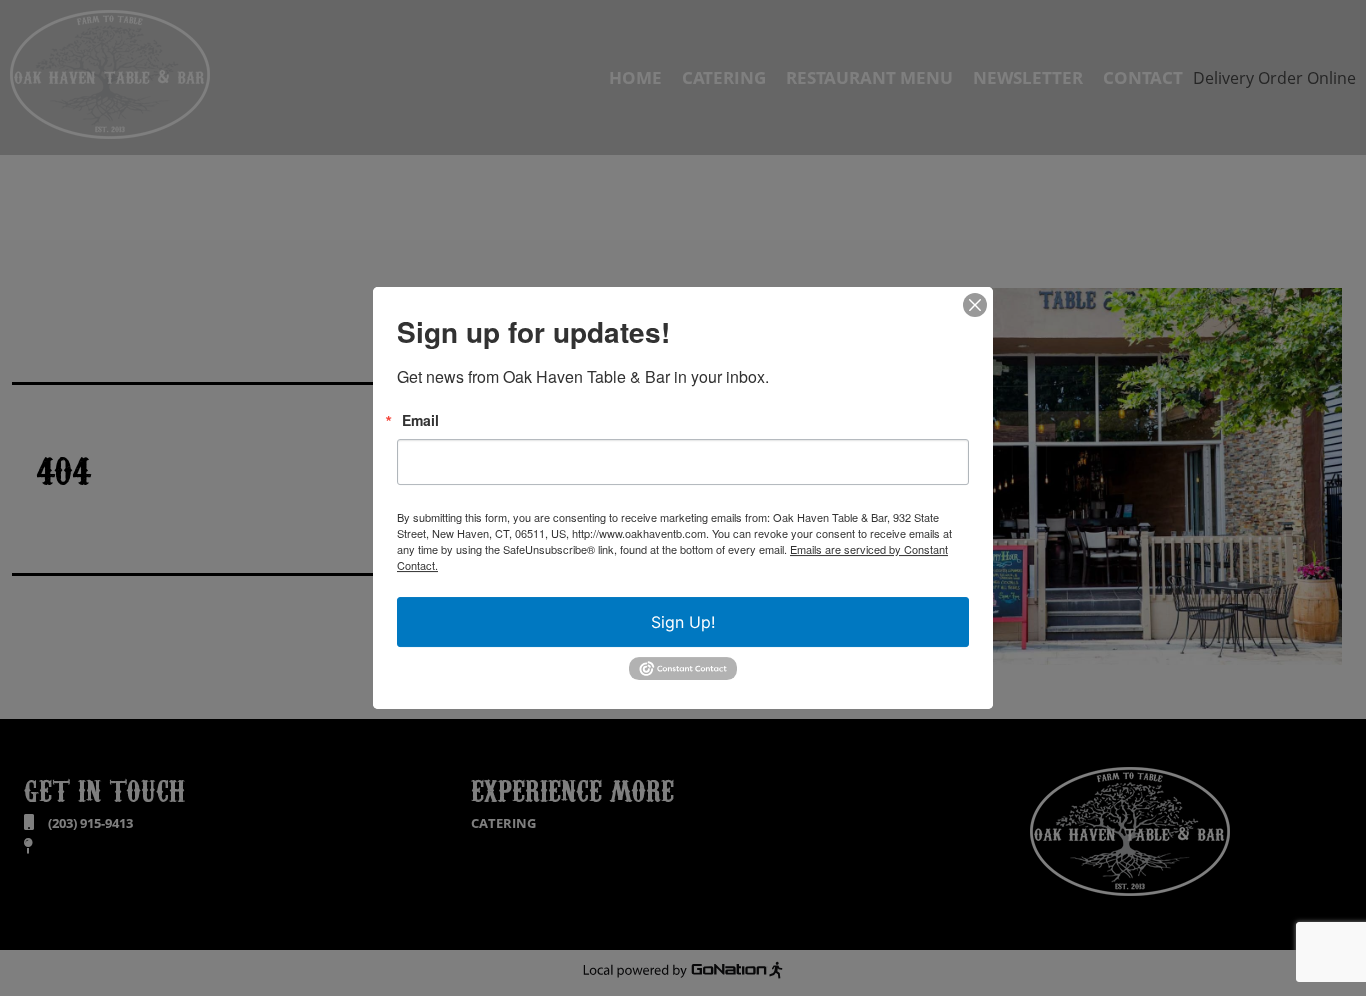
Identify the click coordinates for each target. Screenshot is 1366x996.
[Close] (975, 305)
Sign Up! (683, 622)
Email (420, 420)
